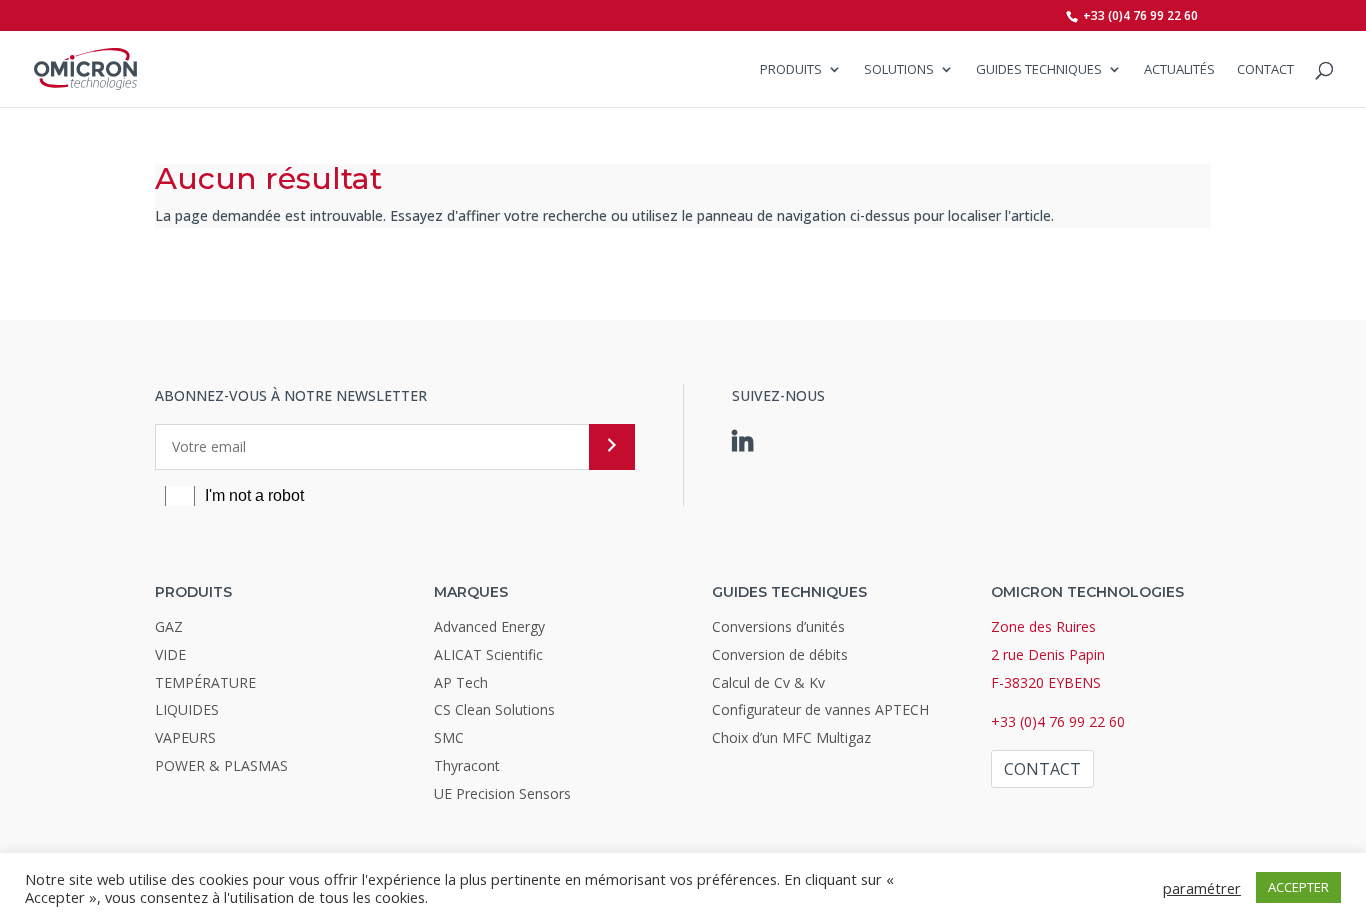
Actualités (1179, 70)
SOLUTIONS (899, 70)
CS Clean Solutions (494, 709)
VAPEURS (185, 737)
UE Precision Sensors (502, 793)
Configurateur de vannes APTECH (820, 709)
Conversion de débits (780, 654)
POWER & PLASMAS (221, 765)
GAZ (169, 626)
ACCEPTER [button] (1298, 887)
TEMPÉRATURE (205, 682)
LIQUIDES (187, 709)
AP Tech (461, 682)
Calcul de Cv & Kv (768, 682)
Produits (791, 70)
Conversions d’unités (778, 626)
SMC (449, 737)
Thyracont (467, 765)
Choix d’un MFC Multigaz (791, 737)
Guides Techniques (1039, 70)
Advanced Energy (489, 626)
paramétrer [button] (1202, 888)
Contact (1265, 70)
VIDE (170, 654)
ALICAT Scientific (488, 654)
